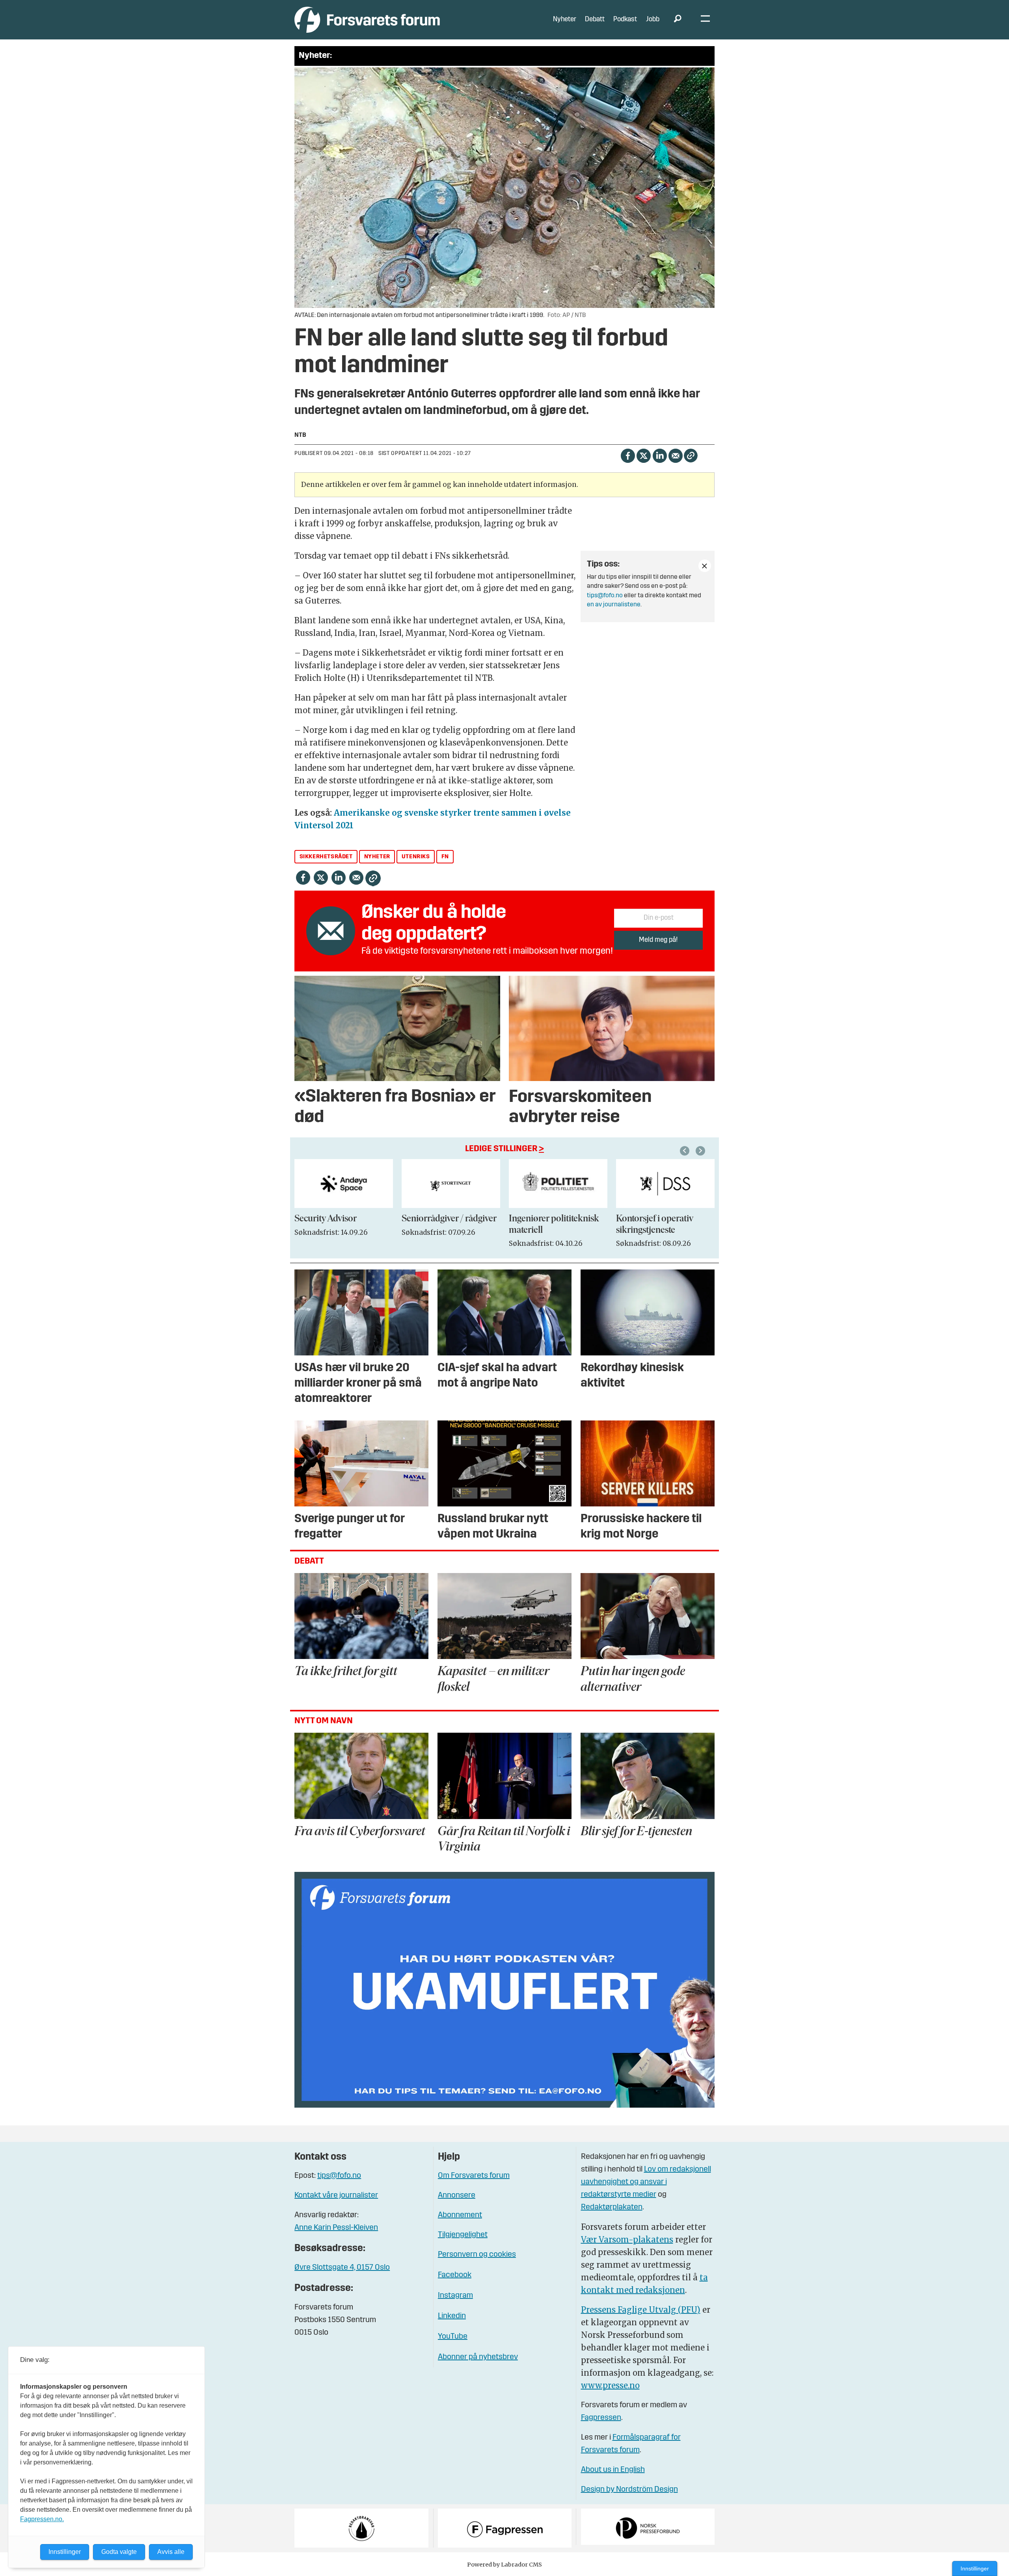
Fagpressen (601, 2418)
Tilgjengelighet (463, 2235)
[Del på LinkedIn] (660, 455)
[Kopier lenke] (691, 456)
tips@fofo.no (605, 596)
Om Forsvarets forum (474, 2176)
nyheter (377, 857)
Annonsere (457, 2196)
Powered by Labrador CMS (504, 2565)
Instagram (455, 2296)
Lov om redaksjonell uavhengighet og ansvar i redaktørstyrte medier (646, 2182)
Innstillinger (975, 2569)
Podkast (625, 20)
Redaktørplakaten (612, 2207)
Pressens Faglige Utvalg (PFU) (641, 2310)
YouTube (453, 2337)
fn (445, 857)
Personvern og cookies (477, 2255)
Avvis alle (171, 2552)
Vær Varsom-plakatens (627, 2240)
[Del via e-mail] (675, 455)
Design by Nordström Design (629, 2490)
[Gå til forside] (367, 20)
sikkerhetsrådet (326, 857)
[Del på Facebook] (628, 455)
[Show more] (705, 566)
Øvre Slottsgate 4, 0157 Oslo (342, 2268)
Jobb (653, 20)
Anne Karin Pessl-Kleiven (336, 2228)
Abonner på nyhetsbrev (478, 2357)
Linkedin (452, 2316)
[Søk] (678, 20)
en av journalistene (614, 605)
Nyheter (565, 20)
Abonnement (460, 2215)
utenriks (416, 857)
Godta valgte (119, 2552)
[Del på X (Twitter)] (643, 455)
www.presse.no (610, 2385)
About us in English (613, 2470)
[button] (686, 1151)
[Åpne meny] (705, 20)
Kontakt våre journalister (336, 2196)
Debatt (595, 20)
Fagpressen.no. (42, 2519)
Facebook (455, 2275)
